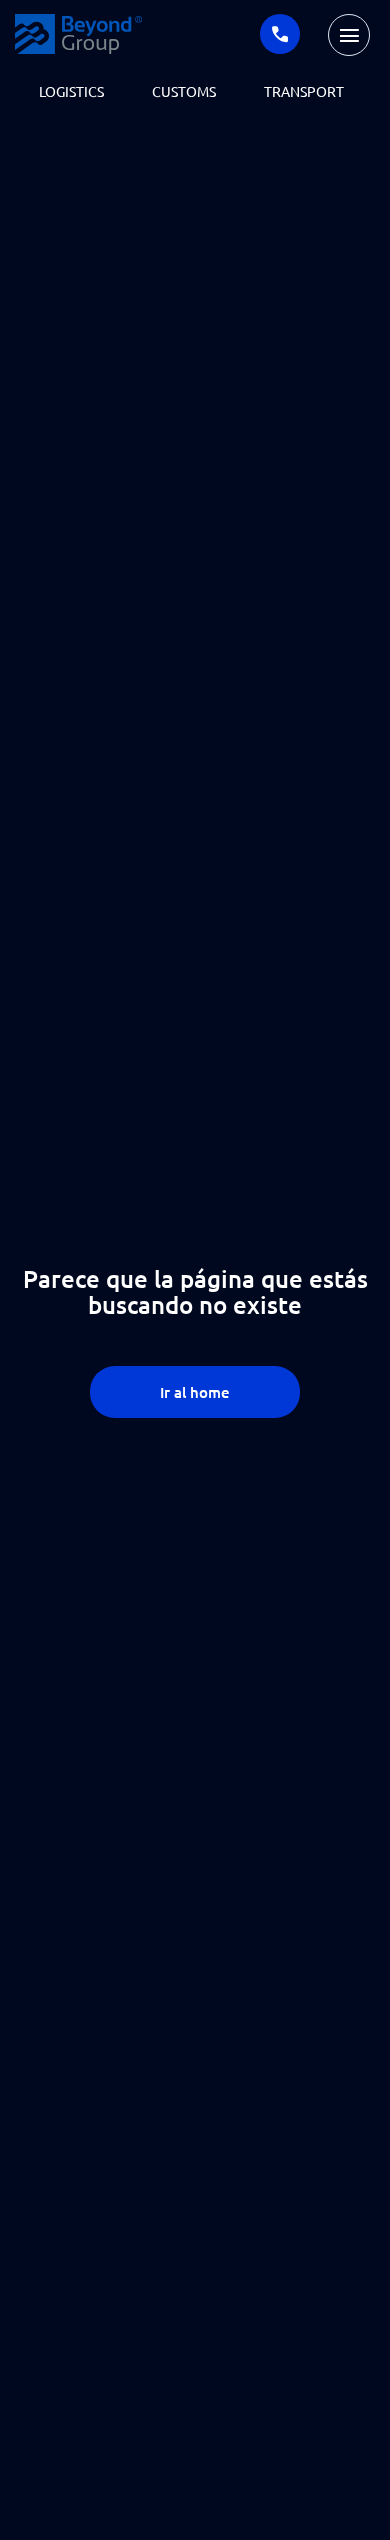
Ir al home (195, 1392)
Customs (184, 91)
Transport (304, 91)
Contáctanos (280, 34)
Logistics (71, 91)
